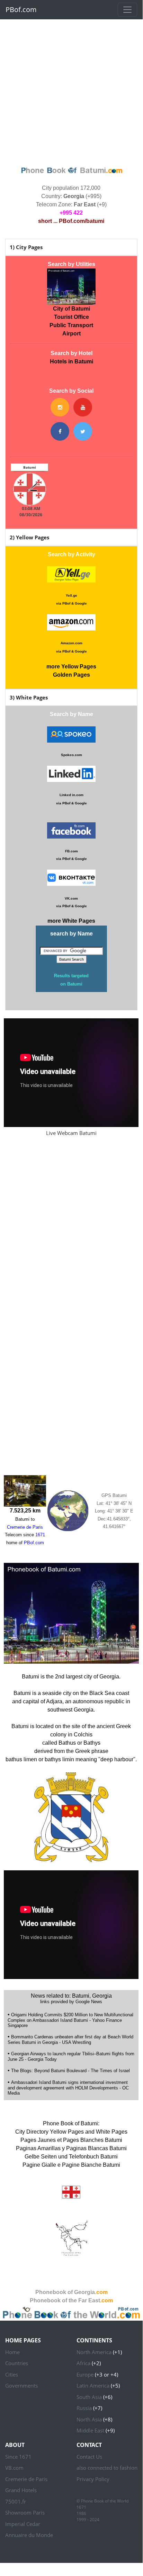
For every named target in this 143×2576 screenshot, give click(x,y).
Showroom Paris (25, 2513)
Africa (83, 2363)
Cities (12, 2374)
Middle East (90, 2430)
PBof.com (21, 9)
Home (12, 2352)
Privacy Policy (93, 2479)
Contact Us (89, 2457)
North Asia (89, 2419)
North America (94, 2352)
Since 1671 (18, 2457)
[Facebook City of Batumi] (60, 431)
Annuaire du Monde (29, 2535)
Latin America (93, 2386)
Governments (21, 2386)
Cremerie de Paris (26, 2479)
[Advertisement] (71, 91)
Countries (17, 2363)
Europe (85, 2374)
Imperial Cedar (23, 2524)
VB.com (14, 2468)
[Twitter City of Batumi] (83, 431)
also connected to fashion (107, 2468)
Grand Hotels (21, 2490)
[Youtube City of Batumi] (83, 407)
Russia (84, 2408)
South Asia (89, 2397)
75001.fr (16, 2501)
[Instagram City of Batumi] (60, 407)
